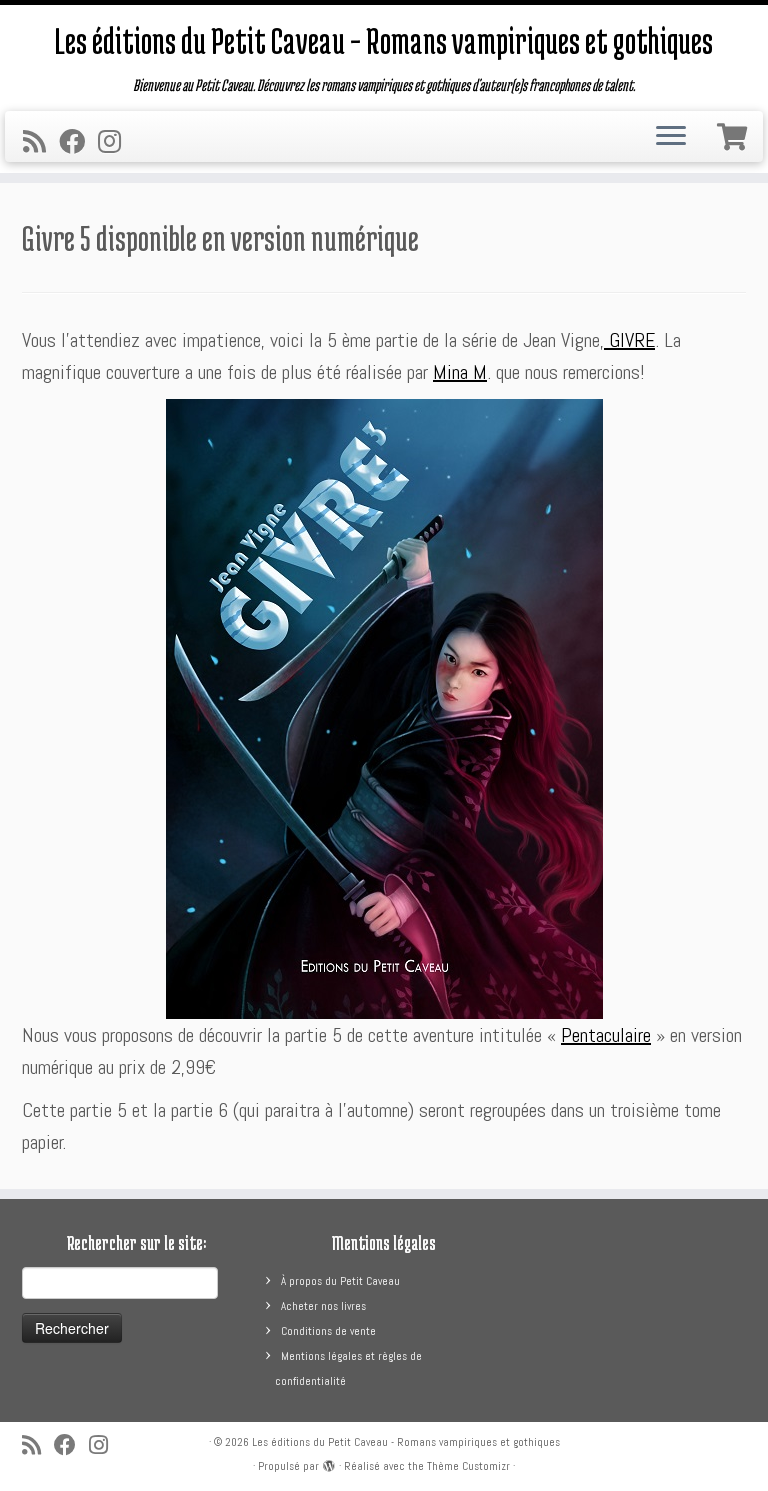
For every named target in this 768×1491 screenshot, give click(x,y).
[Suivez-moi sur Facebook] (78, 142)
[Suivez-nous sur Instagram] (116, 142)
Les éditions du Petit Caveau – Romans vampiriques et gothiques (384, 40)
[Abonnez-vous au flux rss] (41, 142)
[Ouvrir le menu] (671, 137)
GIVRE (629, 340)
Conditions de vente (328, 1331)
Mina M (460, 372)
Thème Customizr (468, 1466)
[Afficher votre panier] (735, 133)
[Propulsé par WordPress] (329, 1463)
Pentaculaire (606, 1035)
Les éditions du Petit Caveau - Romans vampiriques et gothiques (406, 1442)
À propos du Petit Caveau (340, 1281)
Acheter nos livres (323, 1306)
